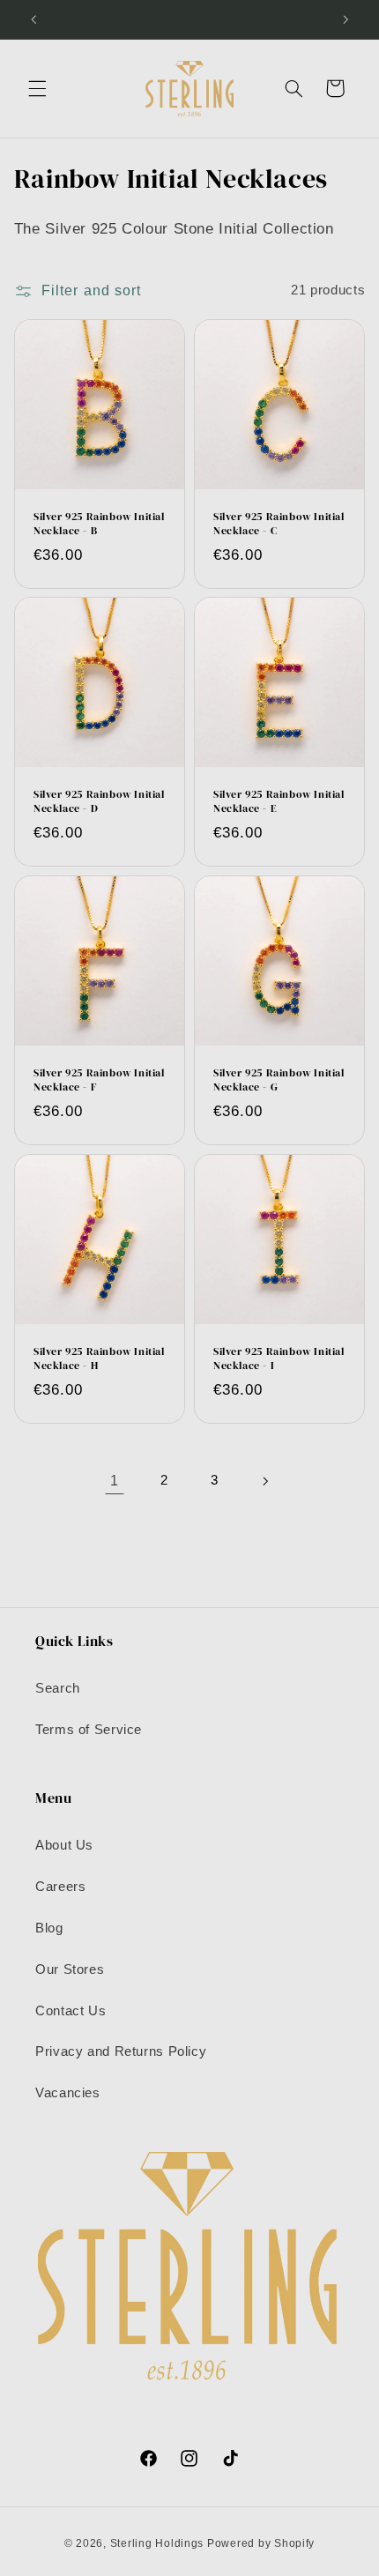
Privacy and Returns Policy (121, 2051)
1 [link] (115, 1481)
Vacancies (68, 2093)
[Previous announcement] (33, 19)
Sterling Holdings (157, 2543)
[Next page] (264, 1481)
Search (58, 1688)
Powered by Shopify (261, 2543)
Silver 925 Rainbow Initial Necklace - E (279, 803)
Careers (60, 1887)
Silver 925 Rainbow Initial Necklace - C (279, 524)
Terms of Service (89, 1730)
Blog (49, 1928)
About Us (64, 1845)
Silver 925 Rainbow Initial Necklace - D (99, 803)
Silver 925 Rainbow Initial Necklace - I (279, 1359)
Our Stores (70, 1969)
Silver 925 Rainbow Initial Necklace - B (99, 524)
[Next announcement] (346, 19)
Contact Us (71, 2011)
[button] (37, 88)
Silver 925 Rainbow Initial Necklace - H (99, 1359)
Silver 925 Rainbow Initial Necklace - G (279, 1081)
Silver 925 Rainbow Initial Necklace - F (99, 1081)
